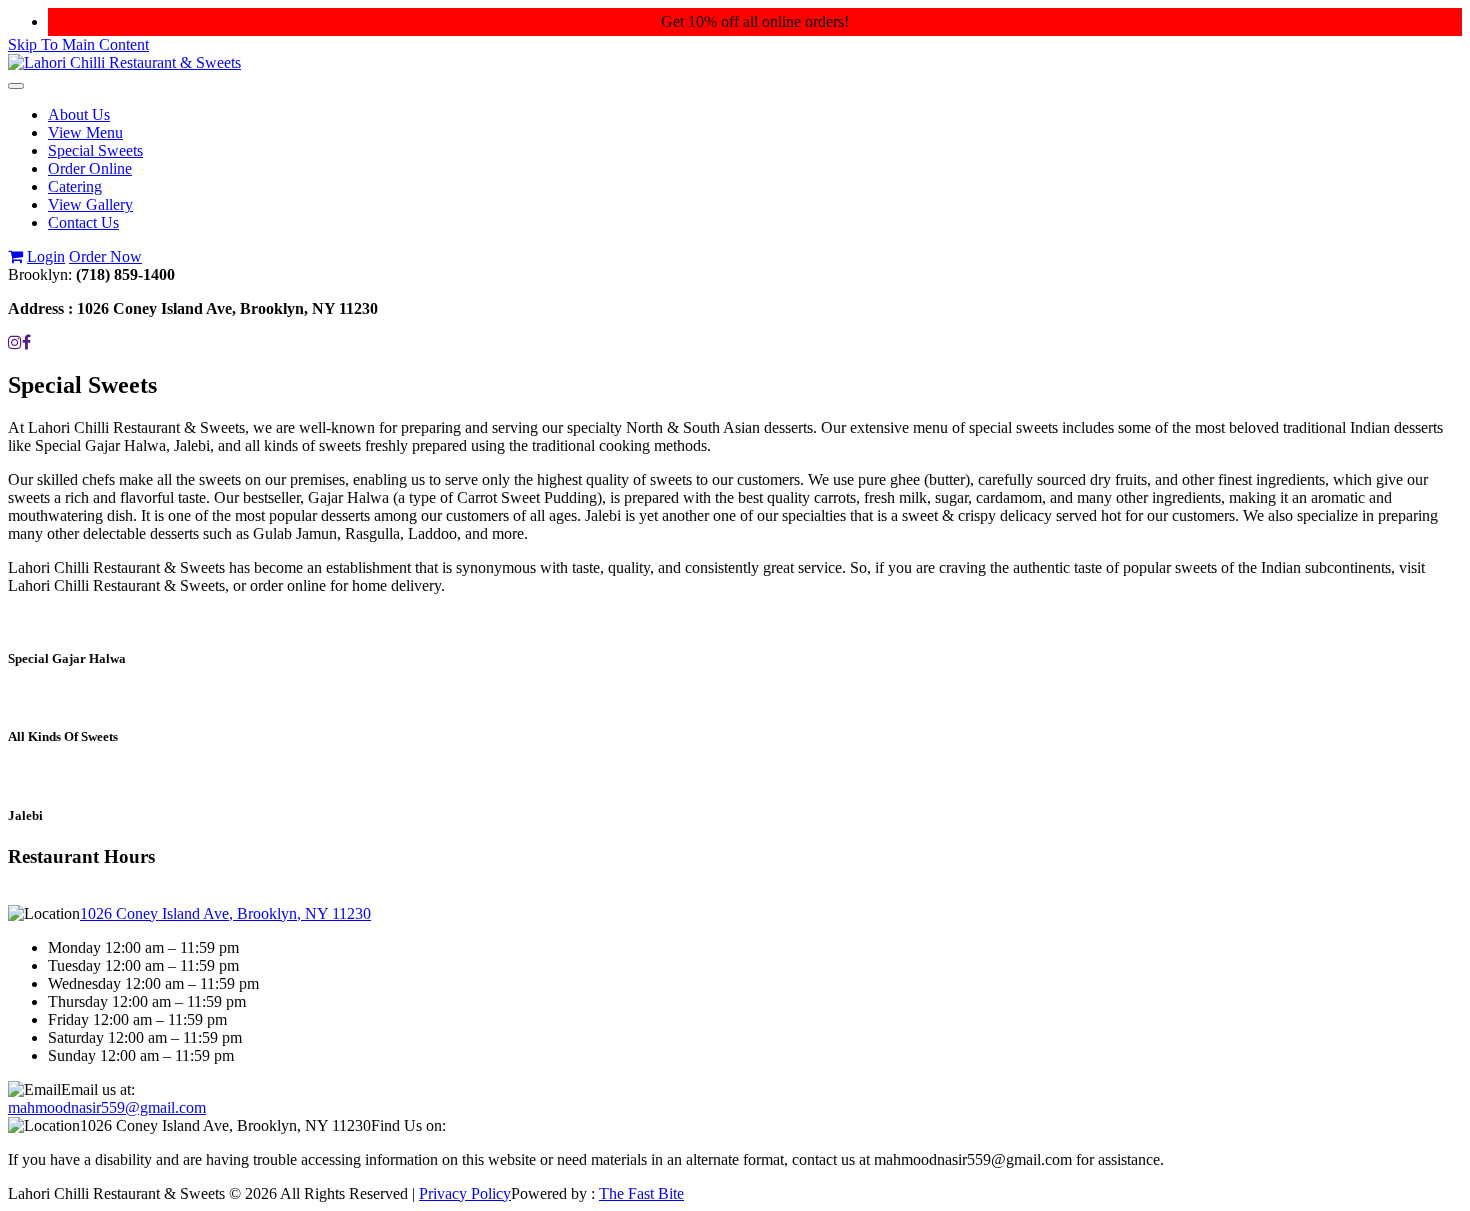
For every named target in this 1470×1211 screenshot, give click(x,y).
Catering (75, 186)
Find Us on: (408, 1125)
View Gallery (90, 204)
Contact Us (83, 222)
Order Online (90, 168)
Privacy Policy (465, 1193)
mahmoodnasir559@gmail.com (107, 1107)
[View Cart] (15, 256)
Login (46, 256)
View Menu (85, 132)
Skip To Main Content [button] (78, 44)
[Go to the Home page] (124, 62)
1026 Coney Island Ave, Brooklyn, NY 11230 (225, 913)
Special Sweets (95, 150)
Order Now (105, 256)
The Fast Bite (641, 1193)
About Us (79, 114)
